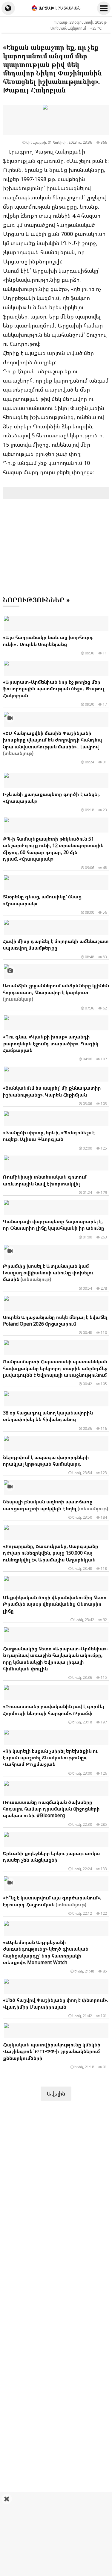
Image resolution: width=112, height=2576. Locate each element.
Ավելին (56, 2093)
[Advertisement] (56, 2534)
